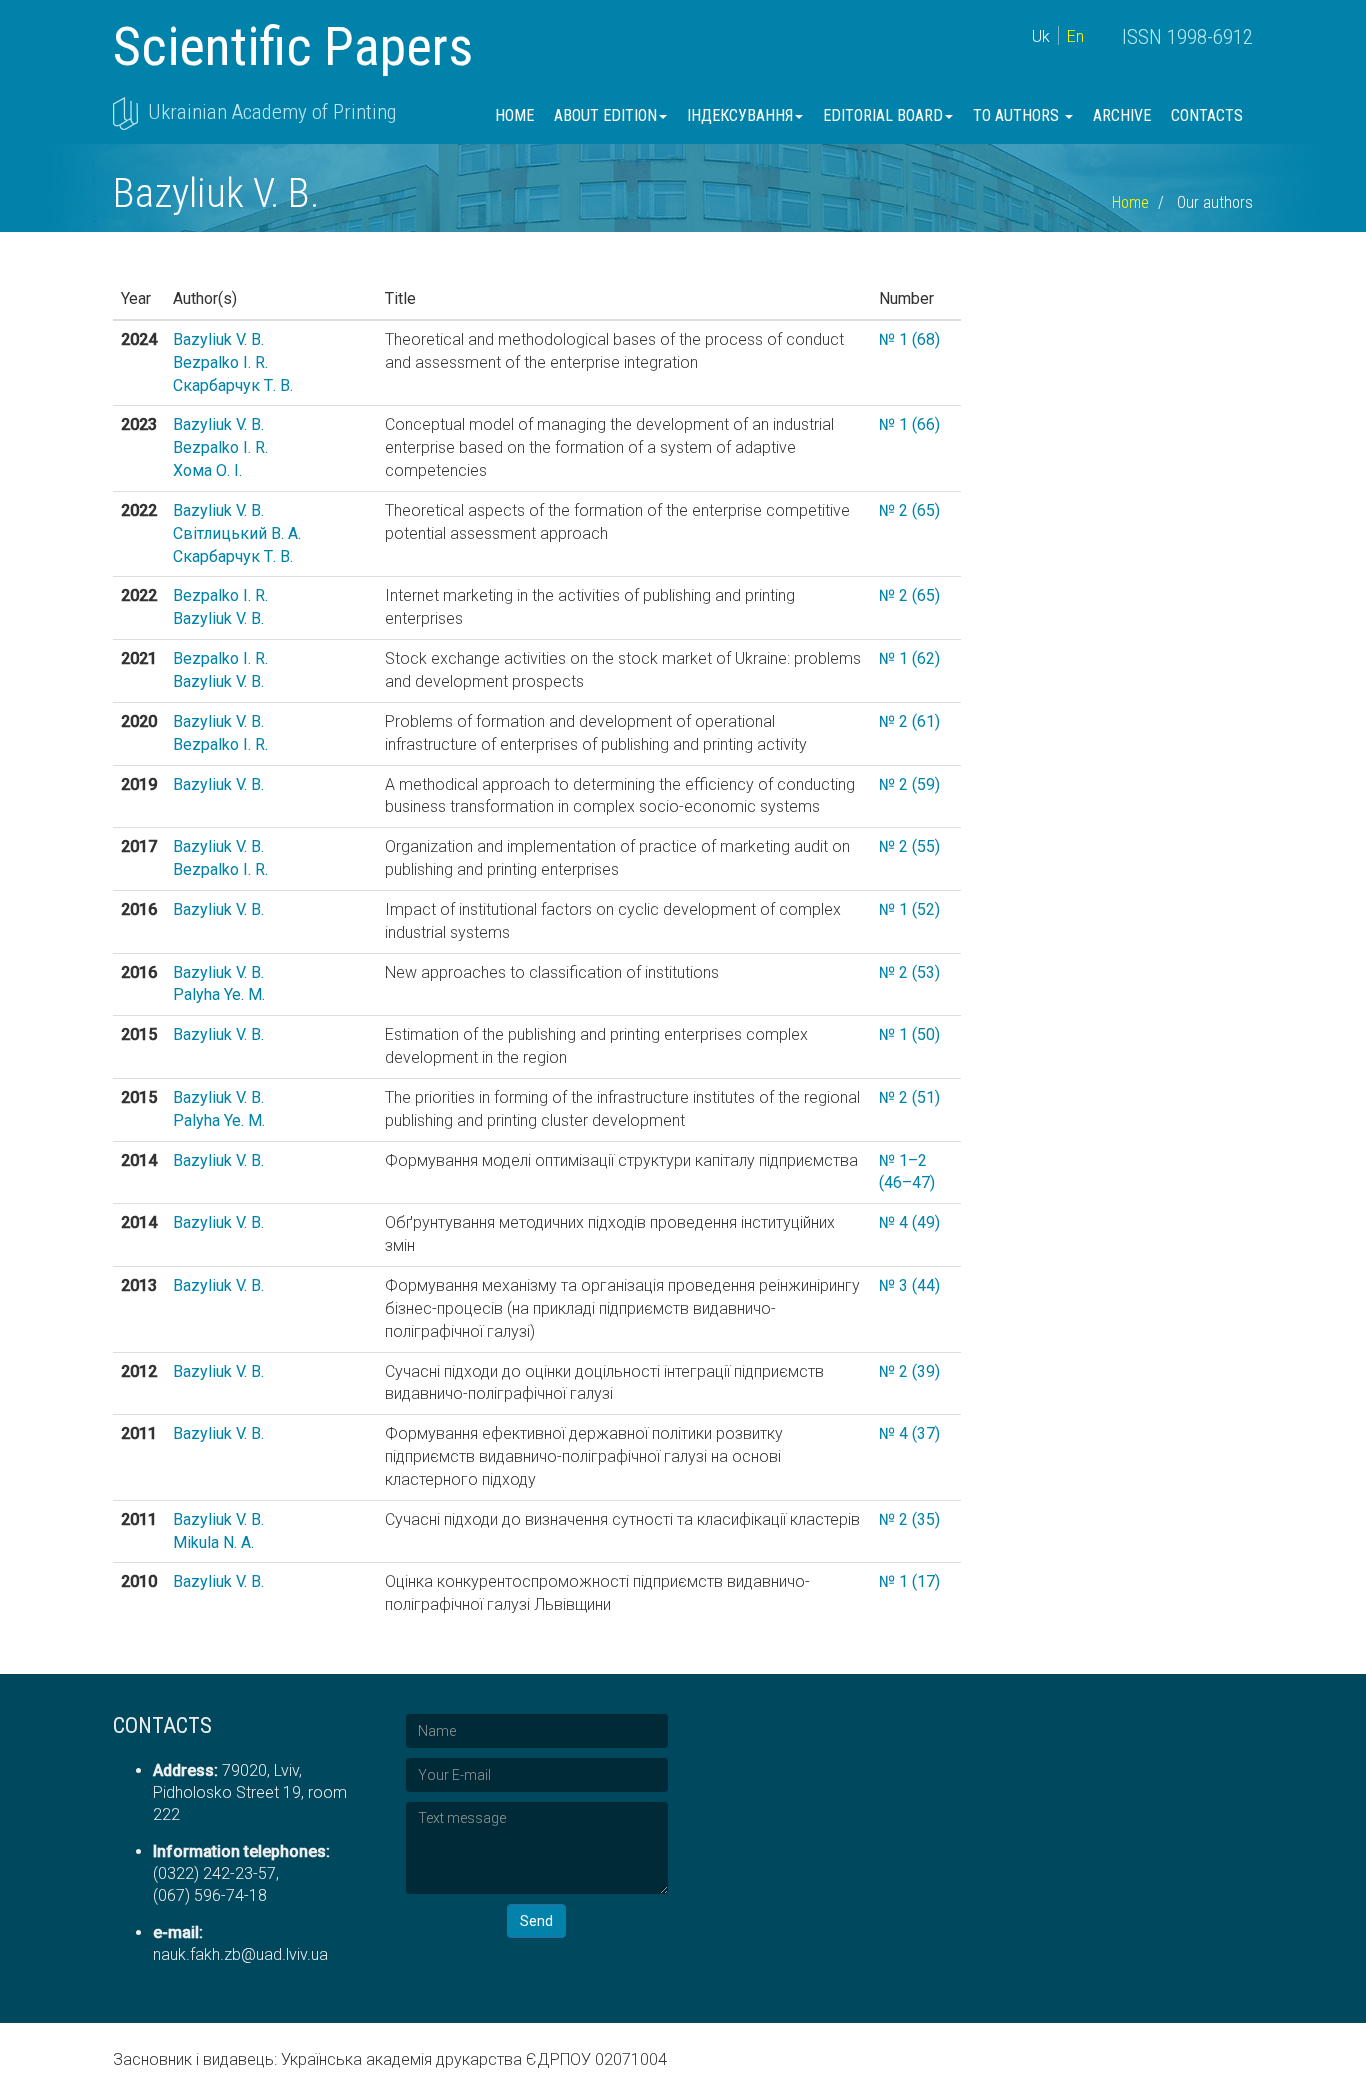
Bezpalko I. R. (220, 362)
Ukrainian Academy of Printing (272, 112)
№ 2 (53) (909, 972)
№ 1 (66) (909, 424)
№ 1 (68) (909, 339)
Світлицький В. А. (237, 533)
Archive (1122, 115)
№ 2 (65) (909, 510)
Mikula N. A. (213, 1542)
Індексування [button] (740, 115)
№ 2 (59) (909, 784)
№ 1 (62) (909, 658)
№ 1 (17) (909, 1581)
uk (1041, 36)
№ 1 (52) (909, 909)
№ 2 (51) (909, 1097)
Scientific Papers (293, 46)
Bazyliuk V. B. (218, 339)
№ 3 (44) (909, 1285)
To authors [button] (1018, 115)
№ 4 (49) (909, 1222)
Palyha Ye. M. (219, 994)
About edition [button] (605, 115)
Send (536, 1921)
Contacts (1207, 115)
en (1075, 36)
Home (514, 115)
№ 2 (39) (909, 1371)
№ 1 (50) (909, 1034)
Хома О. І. (207, 470)
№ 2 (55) (909, 846)
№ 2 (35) (909, 1519)
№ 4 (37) (909, 1433)
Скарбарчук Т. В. (233, 385)
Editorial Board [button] (883, 115)
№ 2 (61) (909, 721)
